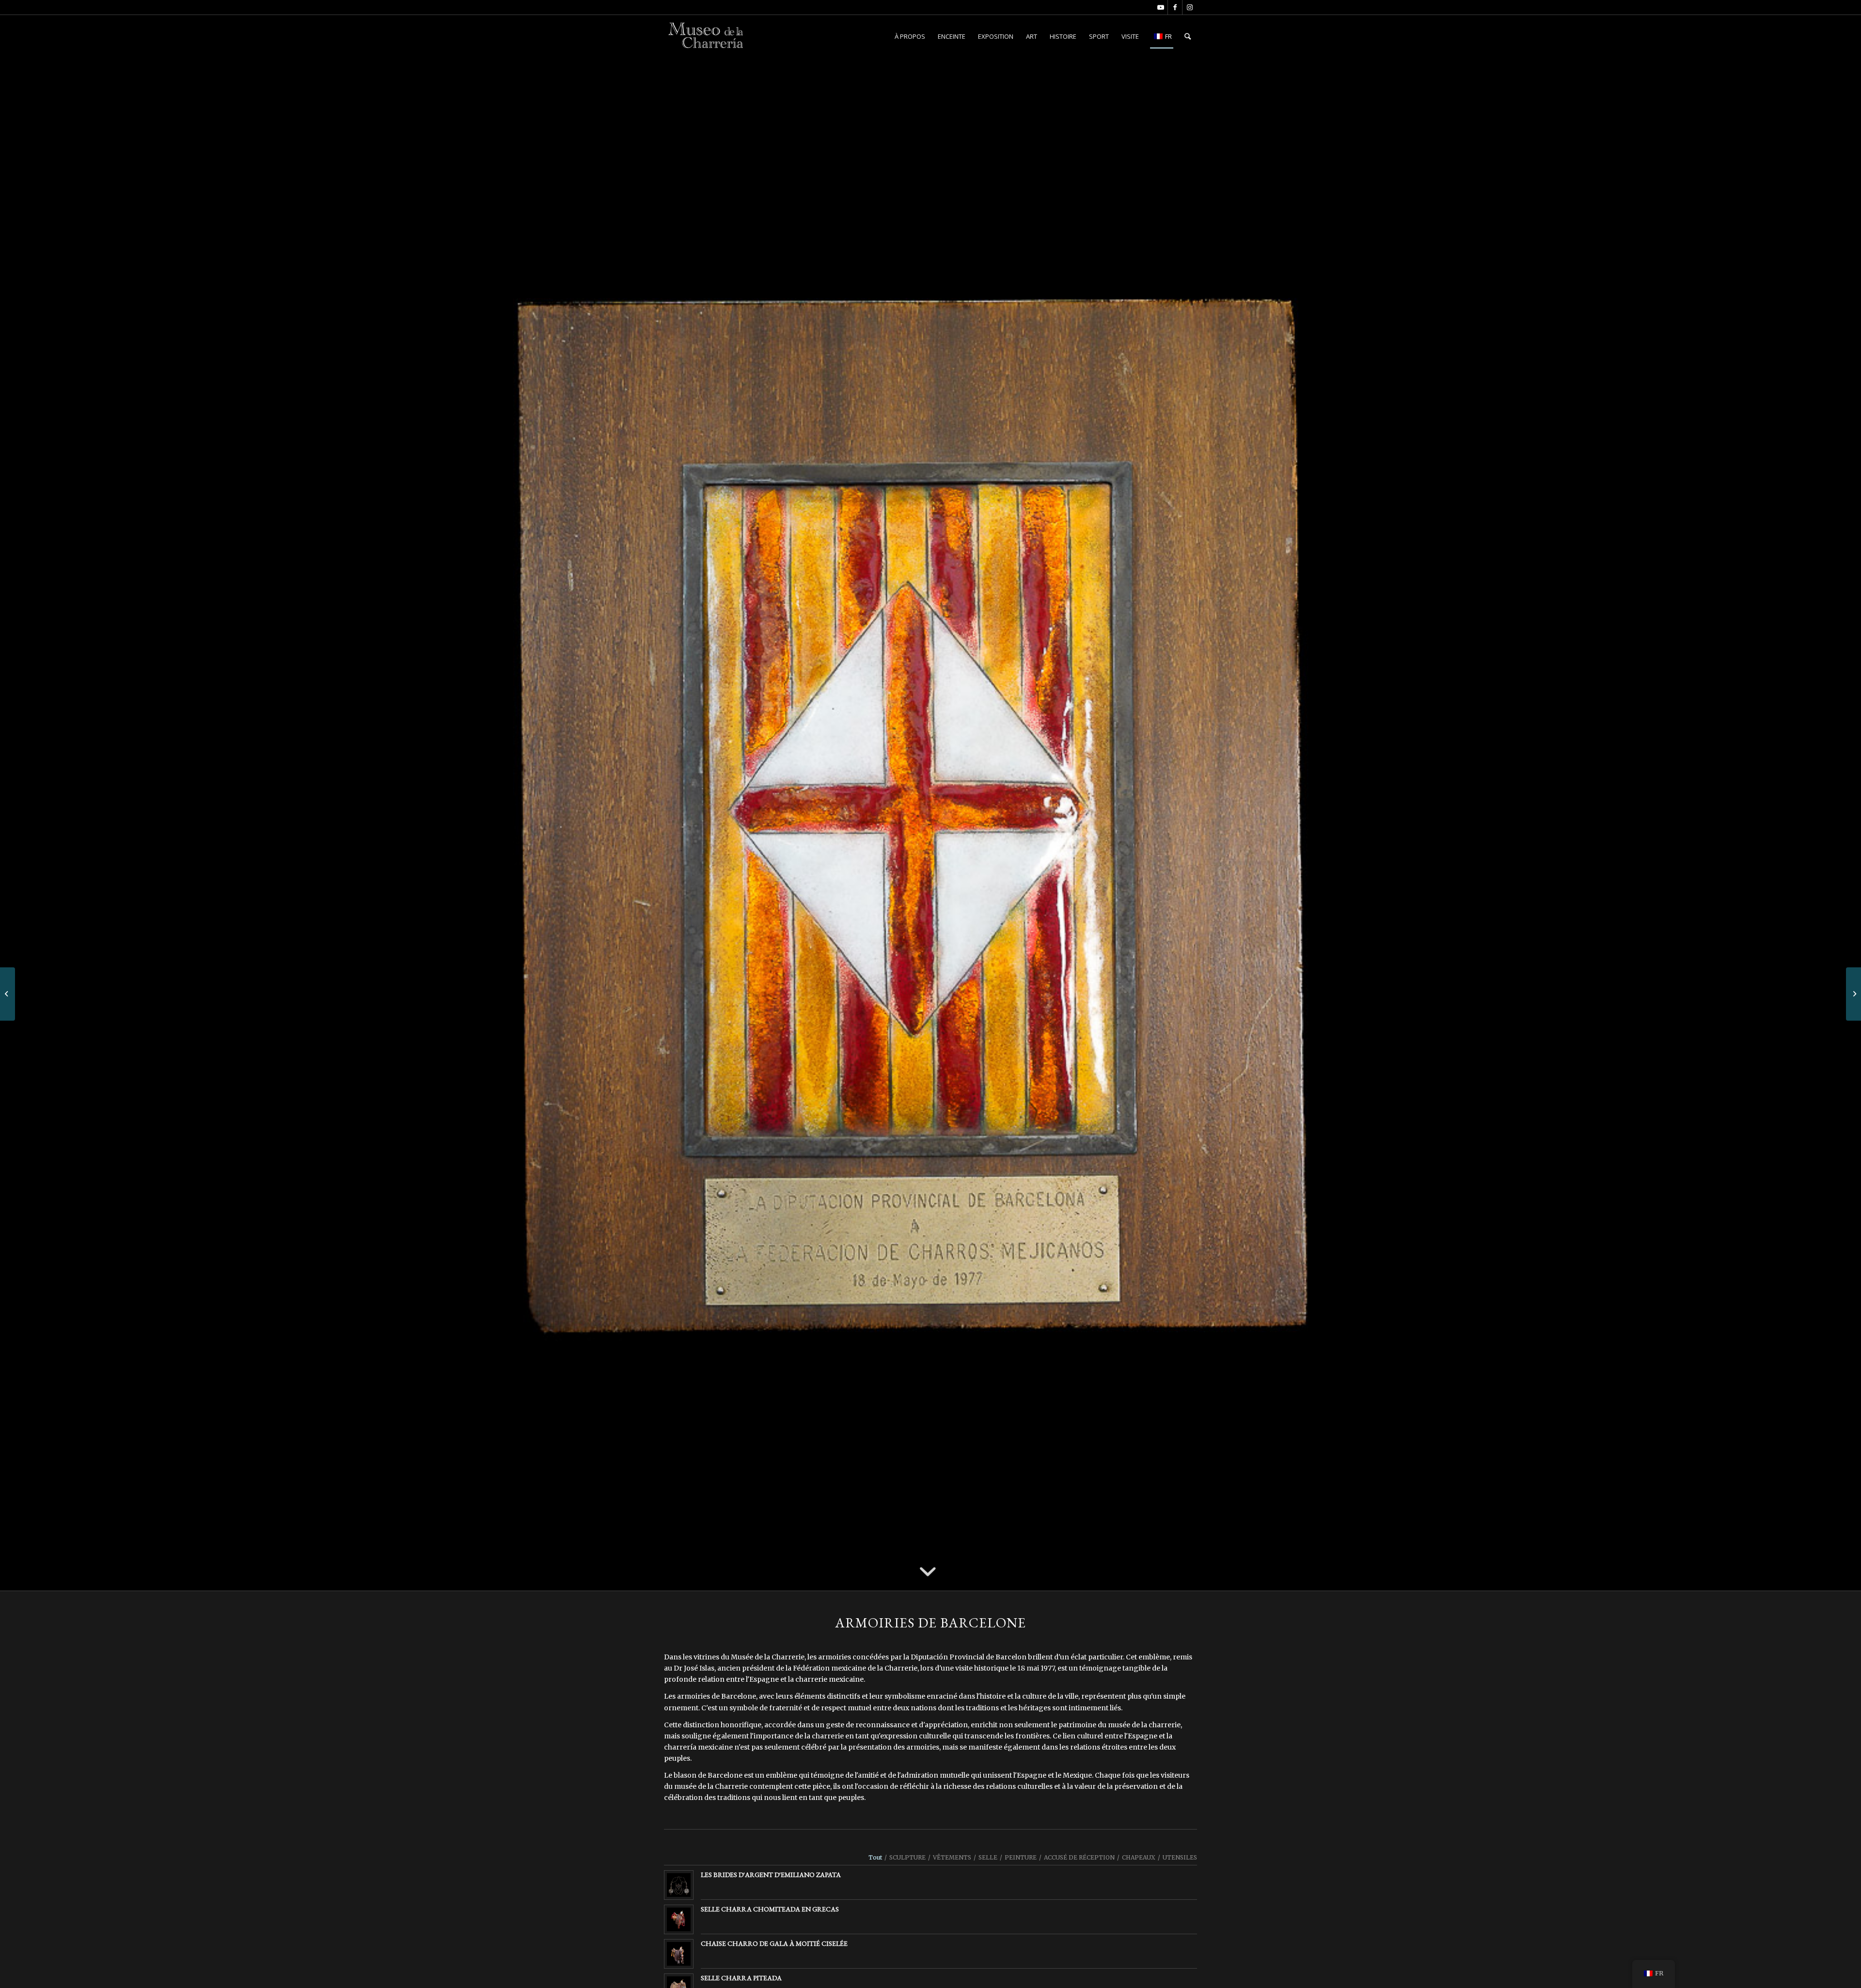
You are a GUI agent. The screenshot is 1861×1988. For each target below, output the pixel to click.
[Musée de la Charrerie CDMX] (707, 36)
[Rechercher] (1188, 36)
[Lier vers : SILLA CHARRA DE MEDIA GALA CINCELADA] (679, 1954)
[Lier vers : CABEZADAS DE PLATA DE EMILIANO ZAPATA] (679, 1885)
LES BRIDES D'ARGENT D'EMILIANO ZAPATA (771, 1875)
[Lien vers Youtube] (1160, 7)
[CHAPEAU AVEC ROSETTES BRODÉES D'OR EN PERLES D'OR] (8, 994)
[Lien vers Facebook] (1175, 7)
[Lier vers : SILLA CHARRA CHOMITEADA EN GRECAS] (679, 1919)
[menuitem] (910, 36)
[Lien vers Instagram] (1190, 7)
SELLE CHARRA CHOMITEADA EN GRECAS (770, 1909)
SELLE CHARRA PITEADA (741, 1978)
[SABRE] (1853, 994)
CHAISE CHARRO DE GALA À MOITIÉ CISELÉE (774, 1943)
